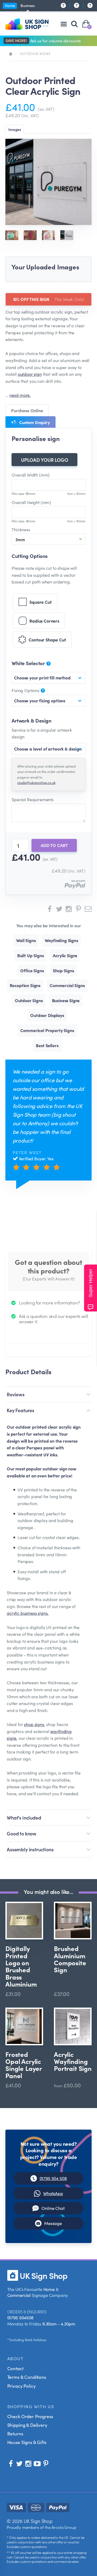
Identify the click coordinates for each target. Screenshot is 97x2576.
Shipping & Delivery (27, 2425)
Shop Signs (63, 970)
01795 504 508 (53, 2178)
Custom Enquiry (34, 422)
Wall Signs (26, 940)
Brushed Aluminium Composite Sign (70, 1959)
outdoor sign (30, 374)
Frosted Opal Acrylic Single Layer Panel (24, 2065)
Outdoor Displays (47, 1015)
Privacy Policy (22, 2386)
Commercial (19, 2295)
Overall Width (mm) (31, 475)
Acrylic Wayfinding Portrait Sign (73, 2062)
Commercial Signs (67, 985)
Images (15, 129)
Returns (15, 2433)
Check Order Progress (30, 2416)
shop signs (34, 1724)
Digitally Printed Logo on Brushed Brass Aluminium (21, 1966)
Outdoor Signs (35, 53)
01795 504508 (20, 2317)
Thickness (21, 529)
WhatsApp (53, 2193)
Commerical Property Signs (47, 1030)
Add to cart (54, 845)
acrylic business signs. (28, 1613)
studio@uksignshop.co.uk (36, 782)
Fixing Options (26, 690)
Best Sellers (47, 1045)
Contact (15, 2368)
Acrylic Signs (65, 955)
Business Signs (66, 1000)
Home (10, 5)
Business (28, 5)
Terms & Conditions (27, 2377)
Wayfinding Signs (61, 940)
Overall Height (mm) (31, 502)
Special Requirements (33, 799)
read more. (20, 395)
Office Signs (32, 970)
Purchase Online (27, 410)
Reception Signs (25, 985)
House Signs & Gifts (27, 2442)
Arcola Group (64, 2527)
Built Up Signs (31, 955)
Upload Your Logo (45, 460)
